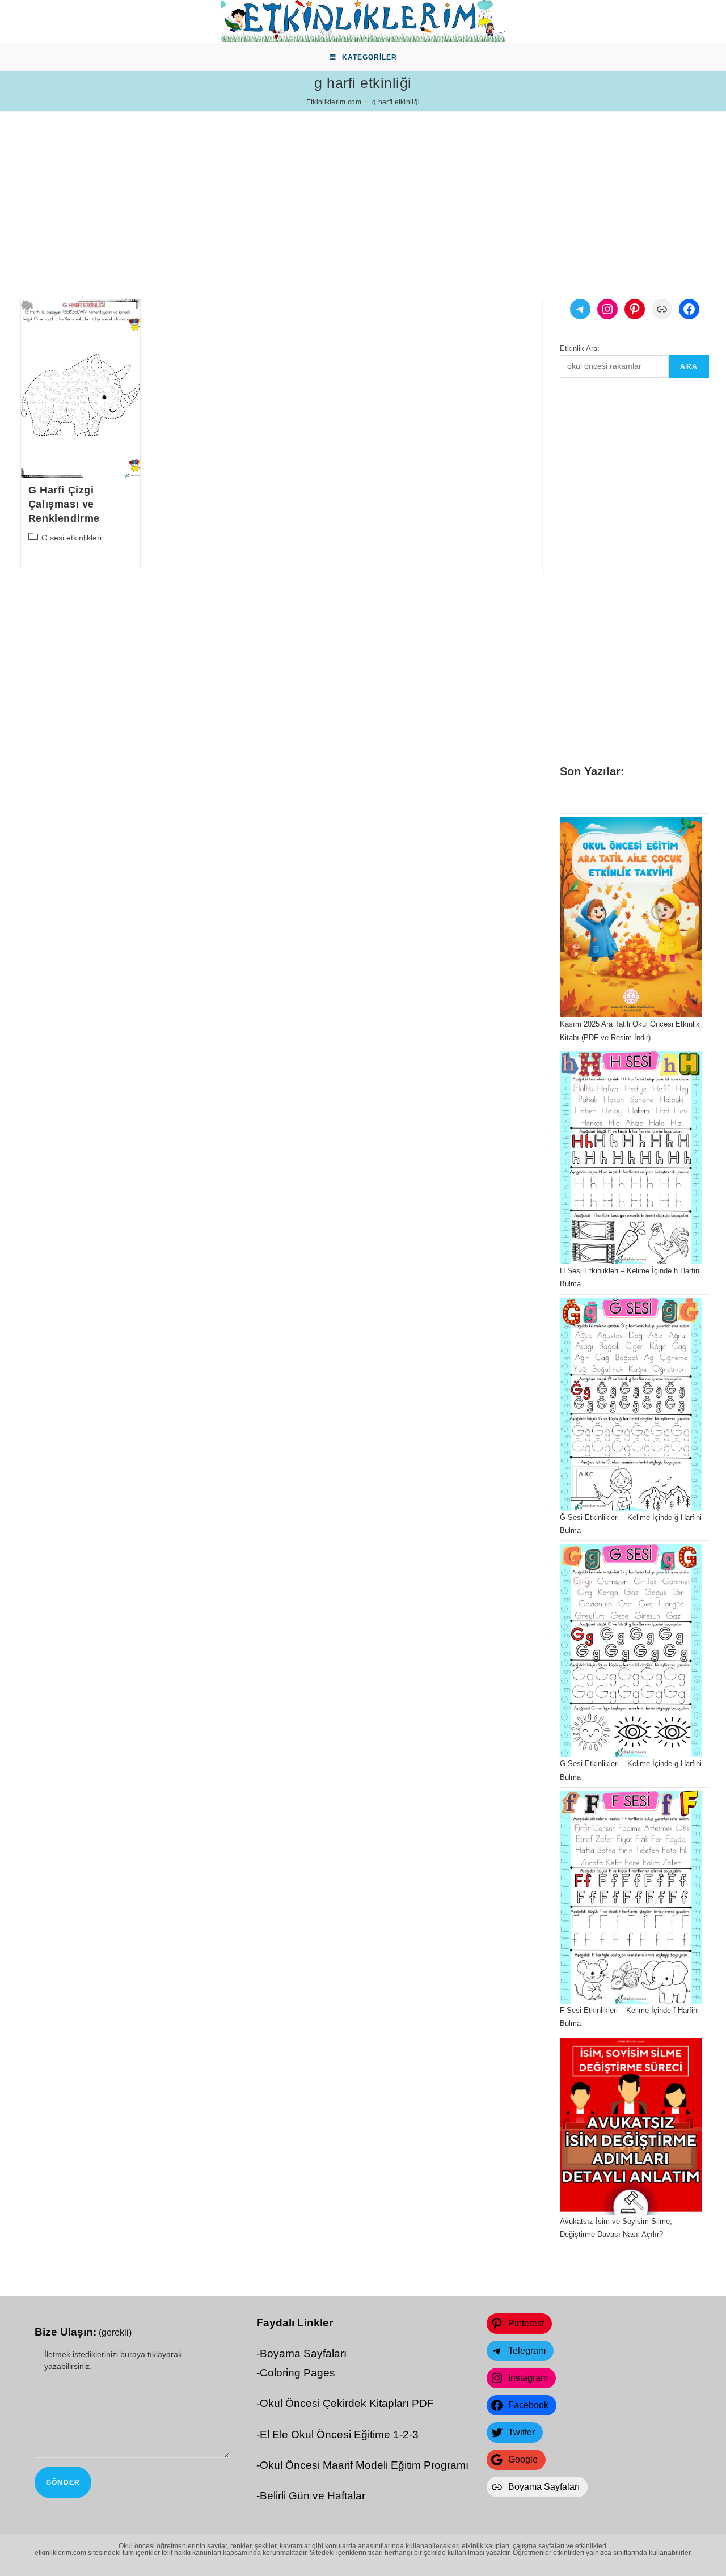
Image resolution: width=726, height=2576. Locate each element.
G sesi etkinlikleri (71, 538)
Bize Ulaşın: (83, 2332)
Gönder (63, 2482)
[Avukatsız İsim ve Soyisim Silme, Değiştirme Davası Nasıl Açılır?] (631, 2127)
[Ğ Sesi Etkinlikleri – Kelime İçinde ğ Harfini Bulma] (631, 1405)
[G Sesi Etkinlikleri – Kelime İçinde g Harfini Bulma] (631, 1651)
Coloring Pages (297, 2373)
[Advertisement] (340, 191)
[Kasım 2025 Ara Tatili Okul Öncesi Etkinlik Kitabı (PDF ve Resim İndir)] (631, 917)
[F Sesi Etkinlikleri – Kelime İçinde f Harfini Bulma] (631, 1897)
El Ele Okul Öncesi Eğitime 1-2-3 (339, 2434)
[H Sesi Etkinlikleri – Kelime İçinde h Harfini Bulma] (631, 1158)
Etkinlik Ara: (580, 349)
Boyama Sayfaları (303, 2353)
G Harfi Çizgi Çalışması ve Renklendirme (64, 504)
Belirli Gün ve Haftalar (313, 2496)
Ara (689, 366)
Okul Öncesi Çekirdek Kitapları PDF (347, 2403)
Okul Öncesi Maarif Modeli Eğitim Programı (364, 2465)
